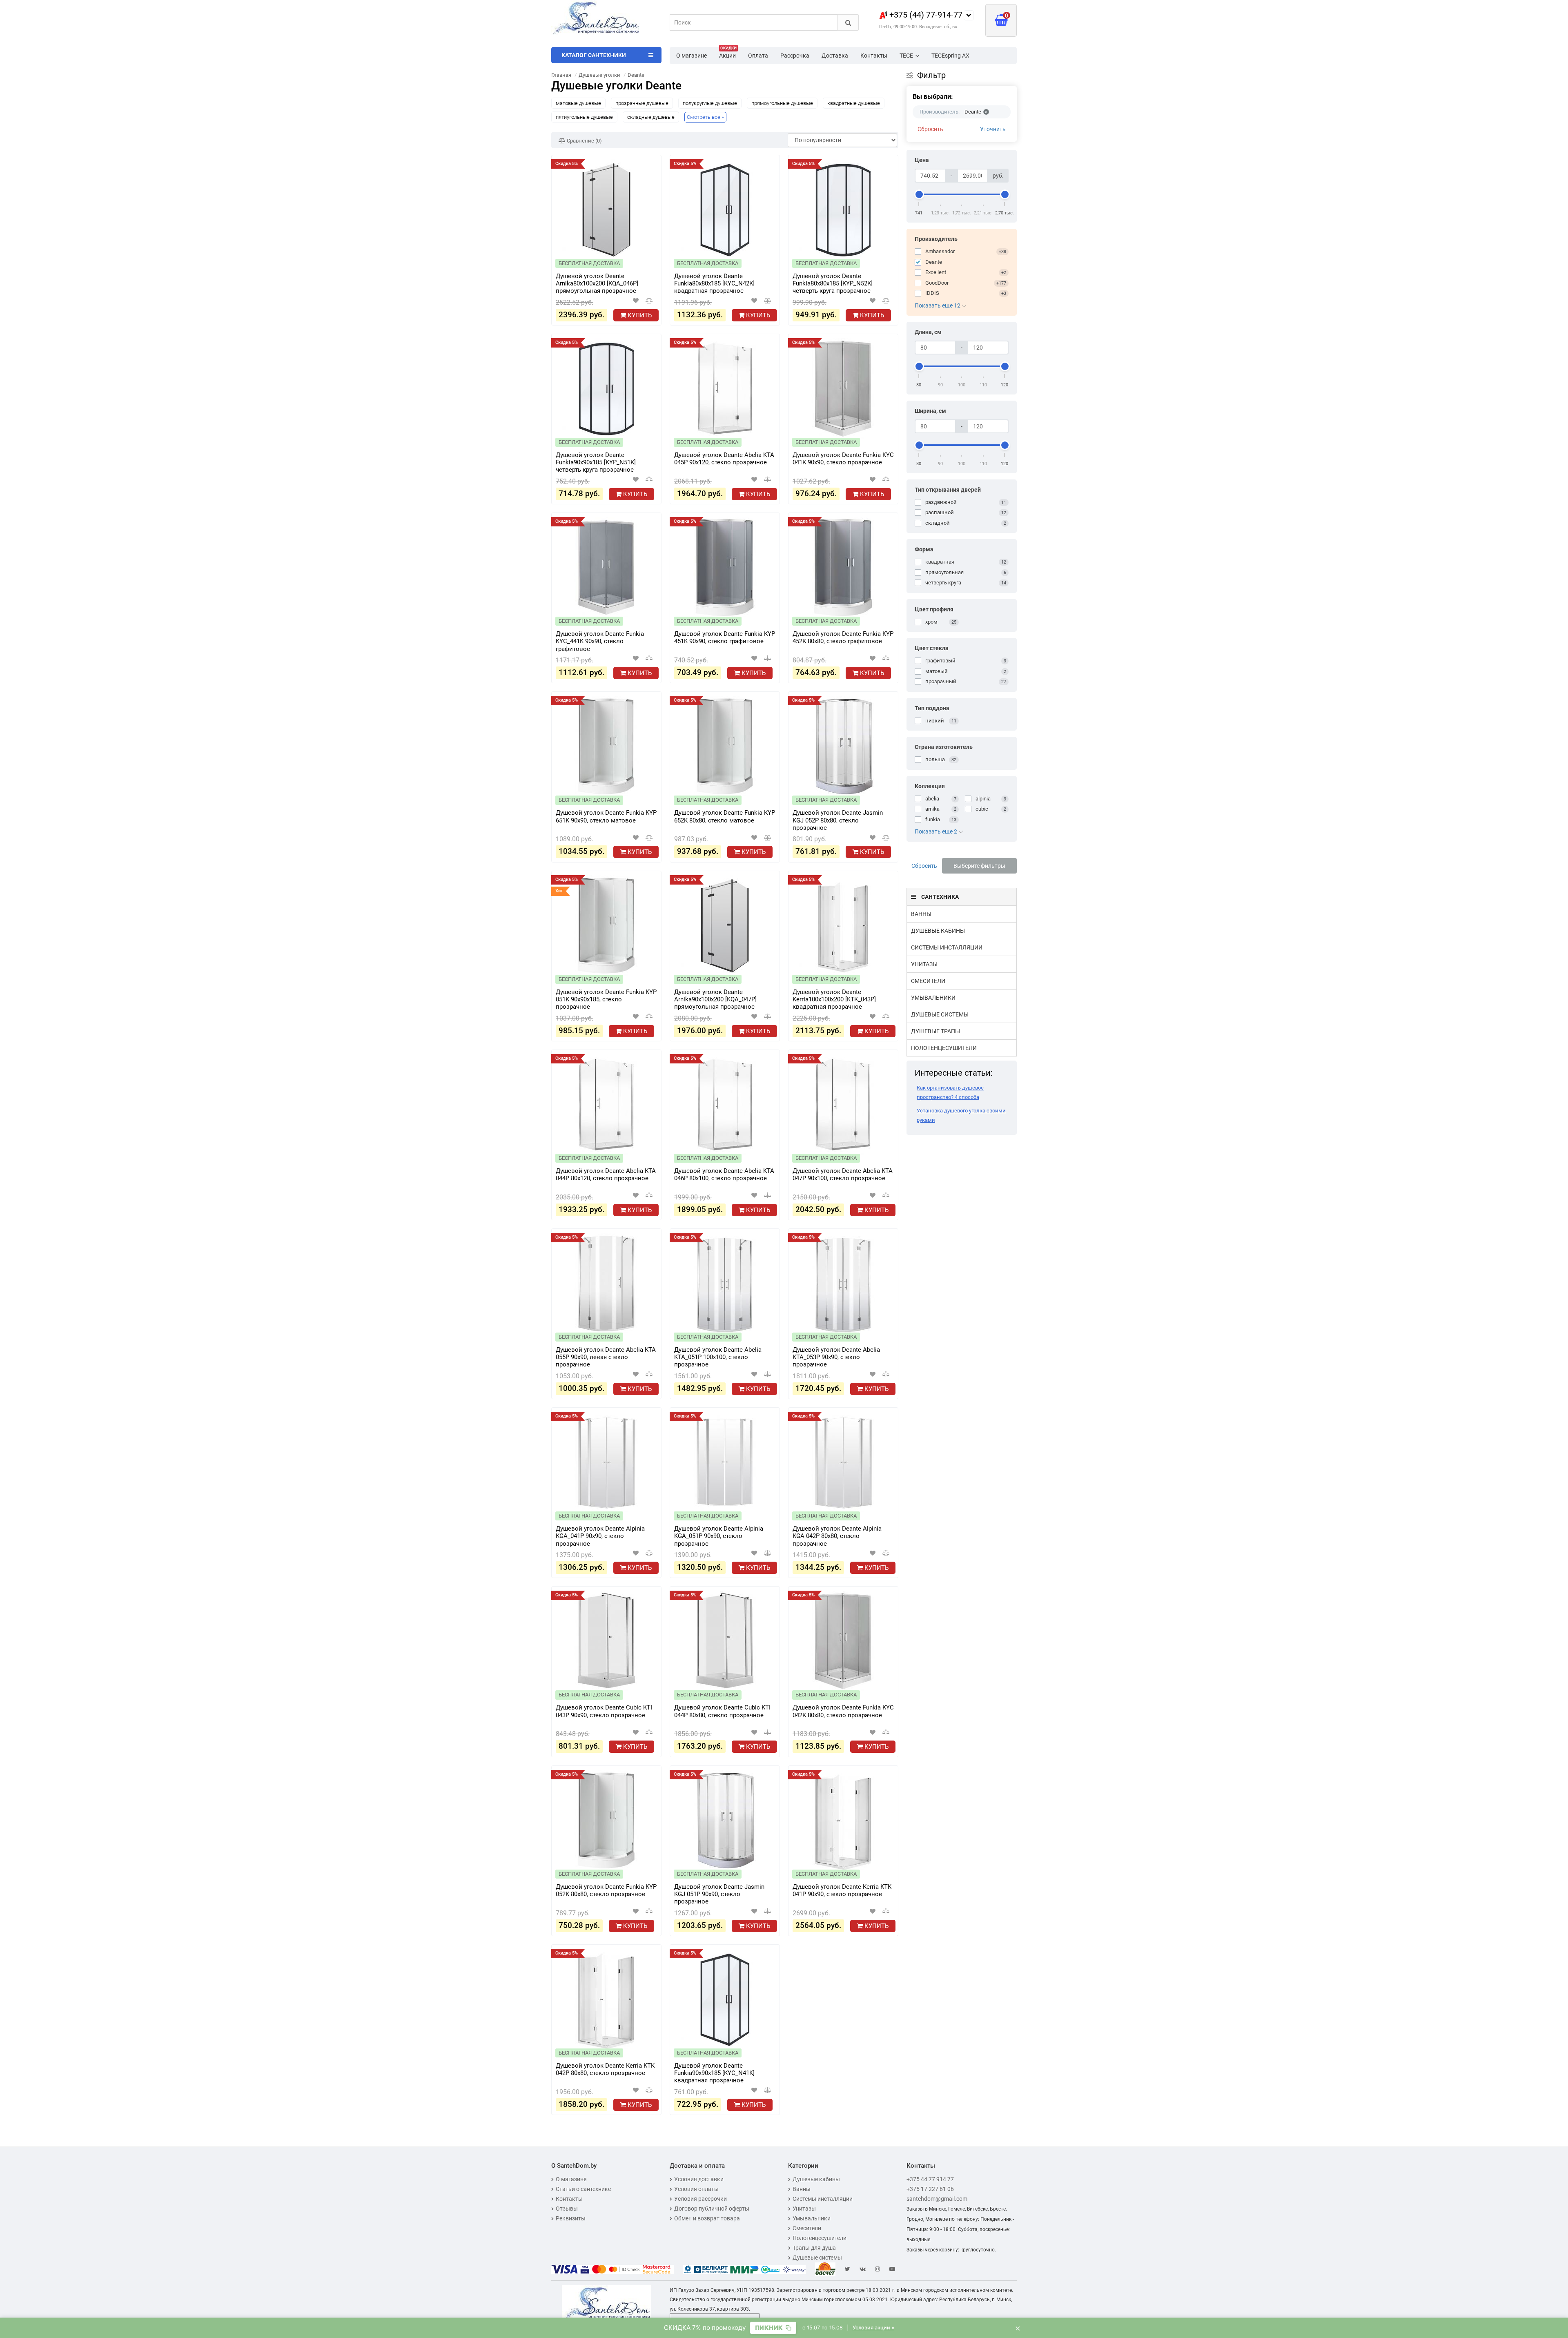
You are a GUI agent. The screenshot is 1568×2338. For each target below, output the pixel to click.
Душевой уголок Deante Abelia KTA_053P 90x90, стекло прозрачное (836, 1357)
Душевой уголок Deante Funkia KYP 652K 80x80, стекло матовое (725, 816)
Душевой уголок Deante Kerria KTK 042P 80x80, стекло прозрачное (605, 2069)
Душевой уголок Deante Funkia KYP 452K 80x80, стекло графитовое (843, 637)
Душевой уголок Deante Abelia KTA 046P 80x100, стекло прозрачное (724, 1175)
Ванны (921, 914)
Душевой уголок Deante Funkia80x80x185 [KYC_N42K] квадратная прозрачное (714, 283)
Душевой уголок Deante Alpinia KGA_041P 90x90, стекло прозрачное (600, 1536)
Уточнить (993, 129)
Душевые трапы (935, 1031)
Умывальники (933, 998)
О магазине (692, 56)
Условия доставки (699, 2179)
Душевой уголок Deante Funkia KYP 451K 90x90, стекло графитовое (725, 637)
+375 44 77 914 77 (930, 2179)
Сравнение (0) (584, 141)
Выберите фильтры (979, 866)
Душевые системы (940, 1014)
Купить (639, 315)
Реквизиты (571, 2218)
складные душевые (651, 117)
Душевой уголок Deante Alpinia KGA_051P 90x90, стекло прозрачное (719, 1536)
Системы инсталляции (947, 947)
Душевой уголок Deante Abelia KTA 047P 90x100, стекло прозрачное (843, 1175)
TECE (906, 56)
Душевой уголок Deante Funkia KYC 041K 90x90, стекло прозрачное (843, 459)
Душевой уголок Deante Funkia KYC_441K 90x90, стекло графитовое (600, 641)
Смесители (928, 981)
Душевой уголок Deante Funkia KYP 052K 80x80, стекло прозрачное (606, 1890)
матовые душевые (578, 103)
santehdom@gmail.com (937, 2199)
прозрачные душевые (642, 103)
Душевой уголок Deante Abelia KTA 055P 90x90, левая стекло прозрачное (606, 1357)
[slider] (919, 194)
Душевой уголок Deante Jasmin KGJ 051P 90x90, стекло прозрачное (719, 1894)
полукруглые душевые (710, 103)
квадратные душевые (854, 103)
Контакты (874, 56)
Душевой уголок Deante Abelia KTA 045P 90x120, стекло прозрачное (724, 459)
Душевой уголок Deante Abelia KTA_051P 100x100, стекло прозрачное (718, 1357)
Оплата (758, 56)
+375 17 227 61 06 (930, 2189)
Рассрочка (795, 56)
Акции (728, 53)
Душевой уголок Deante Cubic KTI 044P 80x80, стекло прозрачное (722, 1711)
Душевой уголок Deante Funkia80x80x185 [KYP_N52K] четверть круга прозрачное (833, 283)
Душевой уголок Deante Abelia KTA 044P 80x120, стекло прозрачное (606, 1175)
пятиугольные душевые (584, 117)
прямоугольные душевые (782, 103)
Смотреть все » (705, 117)
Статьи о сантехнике (583, 2189)
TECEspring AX (950, 56)
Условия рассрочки (700, 2199)
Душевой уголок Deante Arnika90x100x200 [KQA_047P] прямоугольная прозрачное (715, 999)
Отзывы (567, 2209)
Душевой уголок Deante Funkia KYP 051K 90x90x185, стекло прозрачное (606, 999)
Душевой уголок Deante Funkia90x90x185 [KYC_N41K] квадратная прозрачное (714, 2073)
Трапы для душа (814, 2248)
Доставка (835, 56)
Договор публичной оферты (712, 2209)
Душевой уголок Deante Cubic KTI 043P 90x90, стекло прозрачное (604, 1711)
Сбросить (930, 129)
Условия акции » (873, 2328)
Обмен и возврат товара (707, 2218)
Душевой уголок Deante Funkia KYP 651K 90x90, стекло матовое (606, 816)
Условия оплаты (696, 2189)
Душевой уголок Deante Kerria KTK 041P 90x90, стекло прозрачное (842, 1890)
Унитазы (924, 964)
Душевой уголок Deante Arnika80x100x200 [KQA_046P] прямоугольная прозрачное (597, 283)
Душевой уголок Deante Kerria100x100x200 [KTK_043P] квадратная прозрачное (834, 999)
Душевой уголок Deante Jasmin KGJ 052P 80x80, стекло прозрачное (838, 820)
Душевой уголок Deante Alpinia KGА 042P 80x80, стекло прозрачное (837, 1536)
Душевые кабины (938, 931)
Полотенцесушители (944, 1048)
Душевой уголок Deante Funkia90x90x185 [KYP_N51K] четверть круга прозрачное (596, 462)
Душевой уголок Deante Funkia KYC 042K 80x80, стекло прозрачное (843, 1711)
